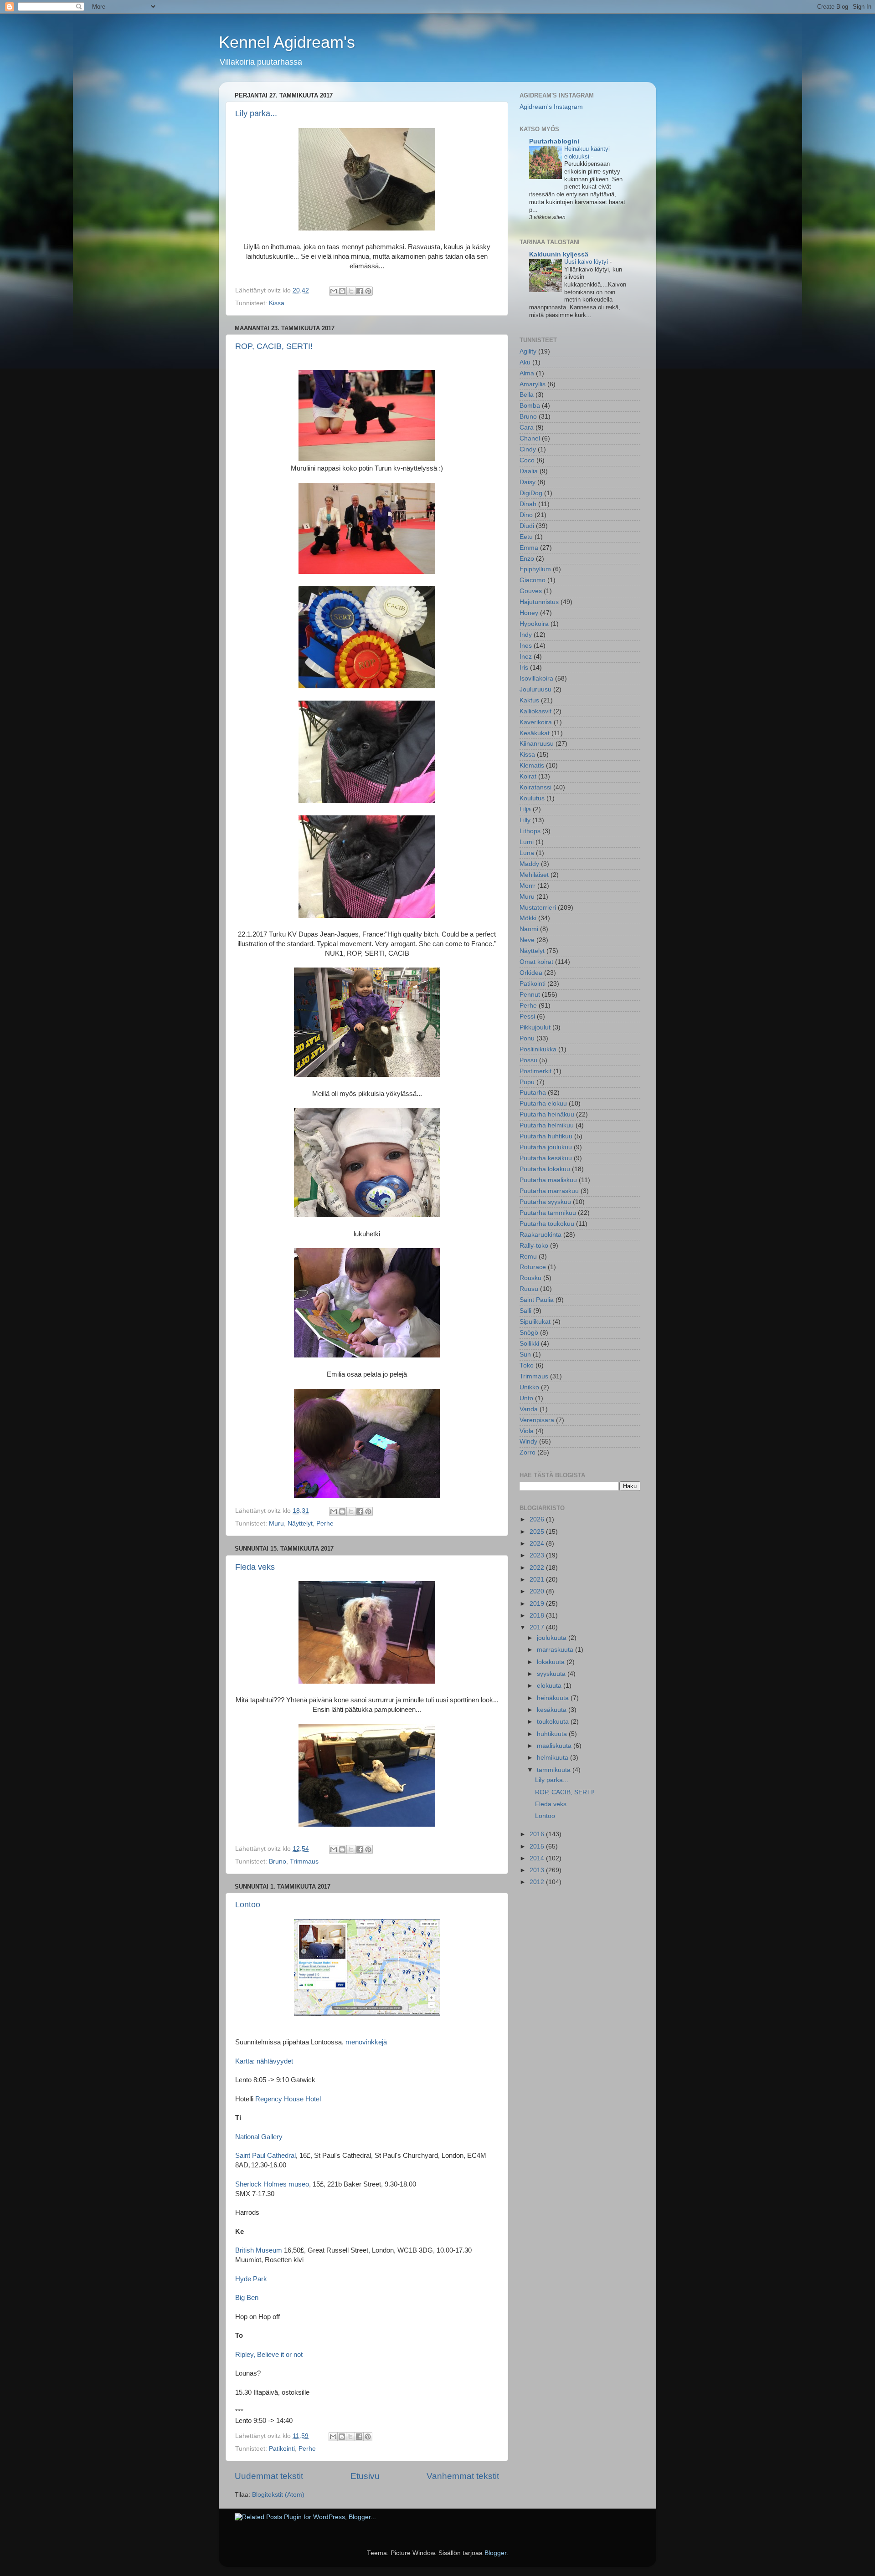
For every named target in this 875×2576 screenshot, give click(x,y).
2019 (538, 1604)
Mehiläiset (534, 875)
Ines (526, 646)
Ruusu (529, 1289)
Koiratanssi (535, 787)
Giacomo (533, 580)
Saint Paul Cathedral (265, 2156)
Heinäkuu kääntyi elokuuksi (587, 153)
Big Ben (247, 2298)
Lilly (525, 820)
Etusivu (365, 2476)
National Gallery (259, 2137)
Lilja (525, 809)
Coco (527, 460)
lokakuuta (552, 1662)
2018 (538, 1616)
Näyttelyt (300, 1524)
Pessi (527, 1017)
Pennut (530, 995)
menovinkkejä (366, 2042)
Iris (524, 668)
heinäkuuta (554, 1698)
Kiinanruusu (537, 744)
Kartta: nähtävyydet (264, 2061)
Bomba (530, 406)
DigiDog (531, 493)
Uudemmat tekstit (269, 2476)
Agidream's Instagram (551, 107)
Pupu (527, 1082)
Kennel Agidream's (287, 42)
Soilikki (529, 1344)
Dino (526, 515)
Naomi (529, 929)
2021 (538, 1580)
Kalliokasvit (535, 711)
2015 (538, 1846)
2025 (538, 1532)
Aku (525, 362)
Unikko (529, 1387)
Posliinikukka (538, 1049)
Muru (276, 1524)
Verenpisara (537, 1420)
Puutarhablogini (554, 141)
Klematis (532, 766)
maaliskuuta (555, 1746)
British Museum (259, 2250)
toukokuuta (554, 1722)
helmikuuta (553, 1758)
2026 (538, 1519)
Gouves (531, 591)
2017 (538, 1627)
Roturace (533, 1267)
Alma (527, 373)
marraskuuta (556, 1650)
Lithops (530, 831)
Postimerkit (535, 1071)
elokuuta (550, 1686)
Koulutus (532, 798)
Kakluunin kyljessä (559, 254)
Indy (526, 635)
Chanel (530, 438)
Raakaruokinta (540, 1235)
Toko (527, 1365)
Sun (525, 1355)
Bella (527, 395)
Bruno (278, 1862)
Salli (525, 1311)
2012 (538, 1882)
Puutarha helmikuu (547, 1125)
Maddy (529, 864)
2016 (538, 1834)
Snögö (529, 1333)
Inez (526, 657)
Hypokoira (534, 624)
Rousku (530, 1278)
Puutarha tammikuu (548, 1213)
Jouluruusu (535, 689)
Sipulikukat (535, 1322)
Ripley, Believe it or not (269, 2355)
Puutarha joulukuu (546, 1147)
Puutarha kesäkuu (546, 1158)
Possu (528, 1060)
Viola (527, 1431)
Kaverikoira (536, 722)
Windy (528, 1442)
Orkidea (531, 973)
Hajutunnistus (539, 602)
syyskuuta (552, 1674)
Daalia (529, 471)
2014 (538, 1858)
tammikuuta (555, 1770)
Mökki (528, 918)
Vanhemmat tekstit (463, 2476)
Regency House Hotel (288, 2099)
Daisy (528, 482)
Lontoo (248, 1905)
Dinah (528, 504)
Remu (528, 1257)
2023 (538, 1555)
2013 (538, 1870)
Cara (527, 428)
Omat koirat (536, 962)
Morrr (528, 886)
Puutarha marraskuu (549, 1191)
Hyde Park (251, 2279)
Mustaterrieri (538, 908)
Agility (528, 351)
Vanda (529, 1409)
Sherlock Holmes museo (272, 2184)
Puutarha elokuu (543, 1104)
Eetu (526, 537)
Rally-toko (534, 1246)
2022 (538, 1568)
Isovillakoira (536, 679)
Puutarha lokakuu (545, 1169)
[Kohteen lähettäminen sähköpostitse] (334, 291)
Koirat (528, 776)
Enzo (527, 559)
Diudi (527, 526)
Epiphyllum (535, 569)
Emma (529, 548)
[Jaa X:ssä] (351, 291)
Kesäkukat (535, 733)
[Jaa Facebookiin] (360, 291)
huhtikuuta (553, 1734)
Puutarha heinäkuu (547, 1114)
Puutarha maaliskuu (548, 1180)
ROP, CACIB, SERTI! (274, 346)
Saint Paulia (537, 1300)
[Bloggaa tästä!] (342, 291)
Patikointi (282, 2449)
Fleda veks (255, 1567)
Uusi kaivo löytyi (587, 262)
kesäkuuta (553, 1710)
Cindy (528, 449)
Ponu (527, 1038)
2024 (538, 1544)
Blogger (495, 2553)
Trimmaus (304, 1862)
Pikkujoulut (535, 1027)
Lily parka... (256, 113)
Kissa (277, 303)
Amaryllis (533, 384)
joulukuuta (553, 1638)
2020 (538, 1591)
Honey (529, 613)
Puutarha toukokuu (547, 1224)
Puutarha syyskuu (545, 1202)
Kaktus (529, 700)
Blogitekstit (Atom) (278, 2495)
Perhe (325, 1524)
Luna (527, 853)
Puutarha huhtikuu (546, 1136)
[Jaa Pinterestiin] (368, 291)
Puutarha (533, 1093)
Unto (526, 1398)
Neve (527, 940)
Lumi (527, 842)
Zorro (528, 1452)
